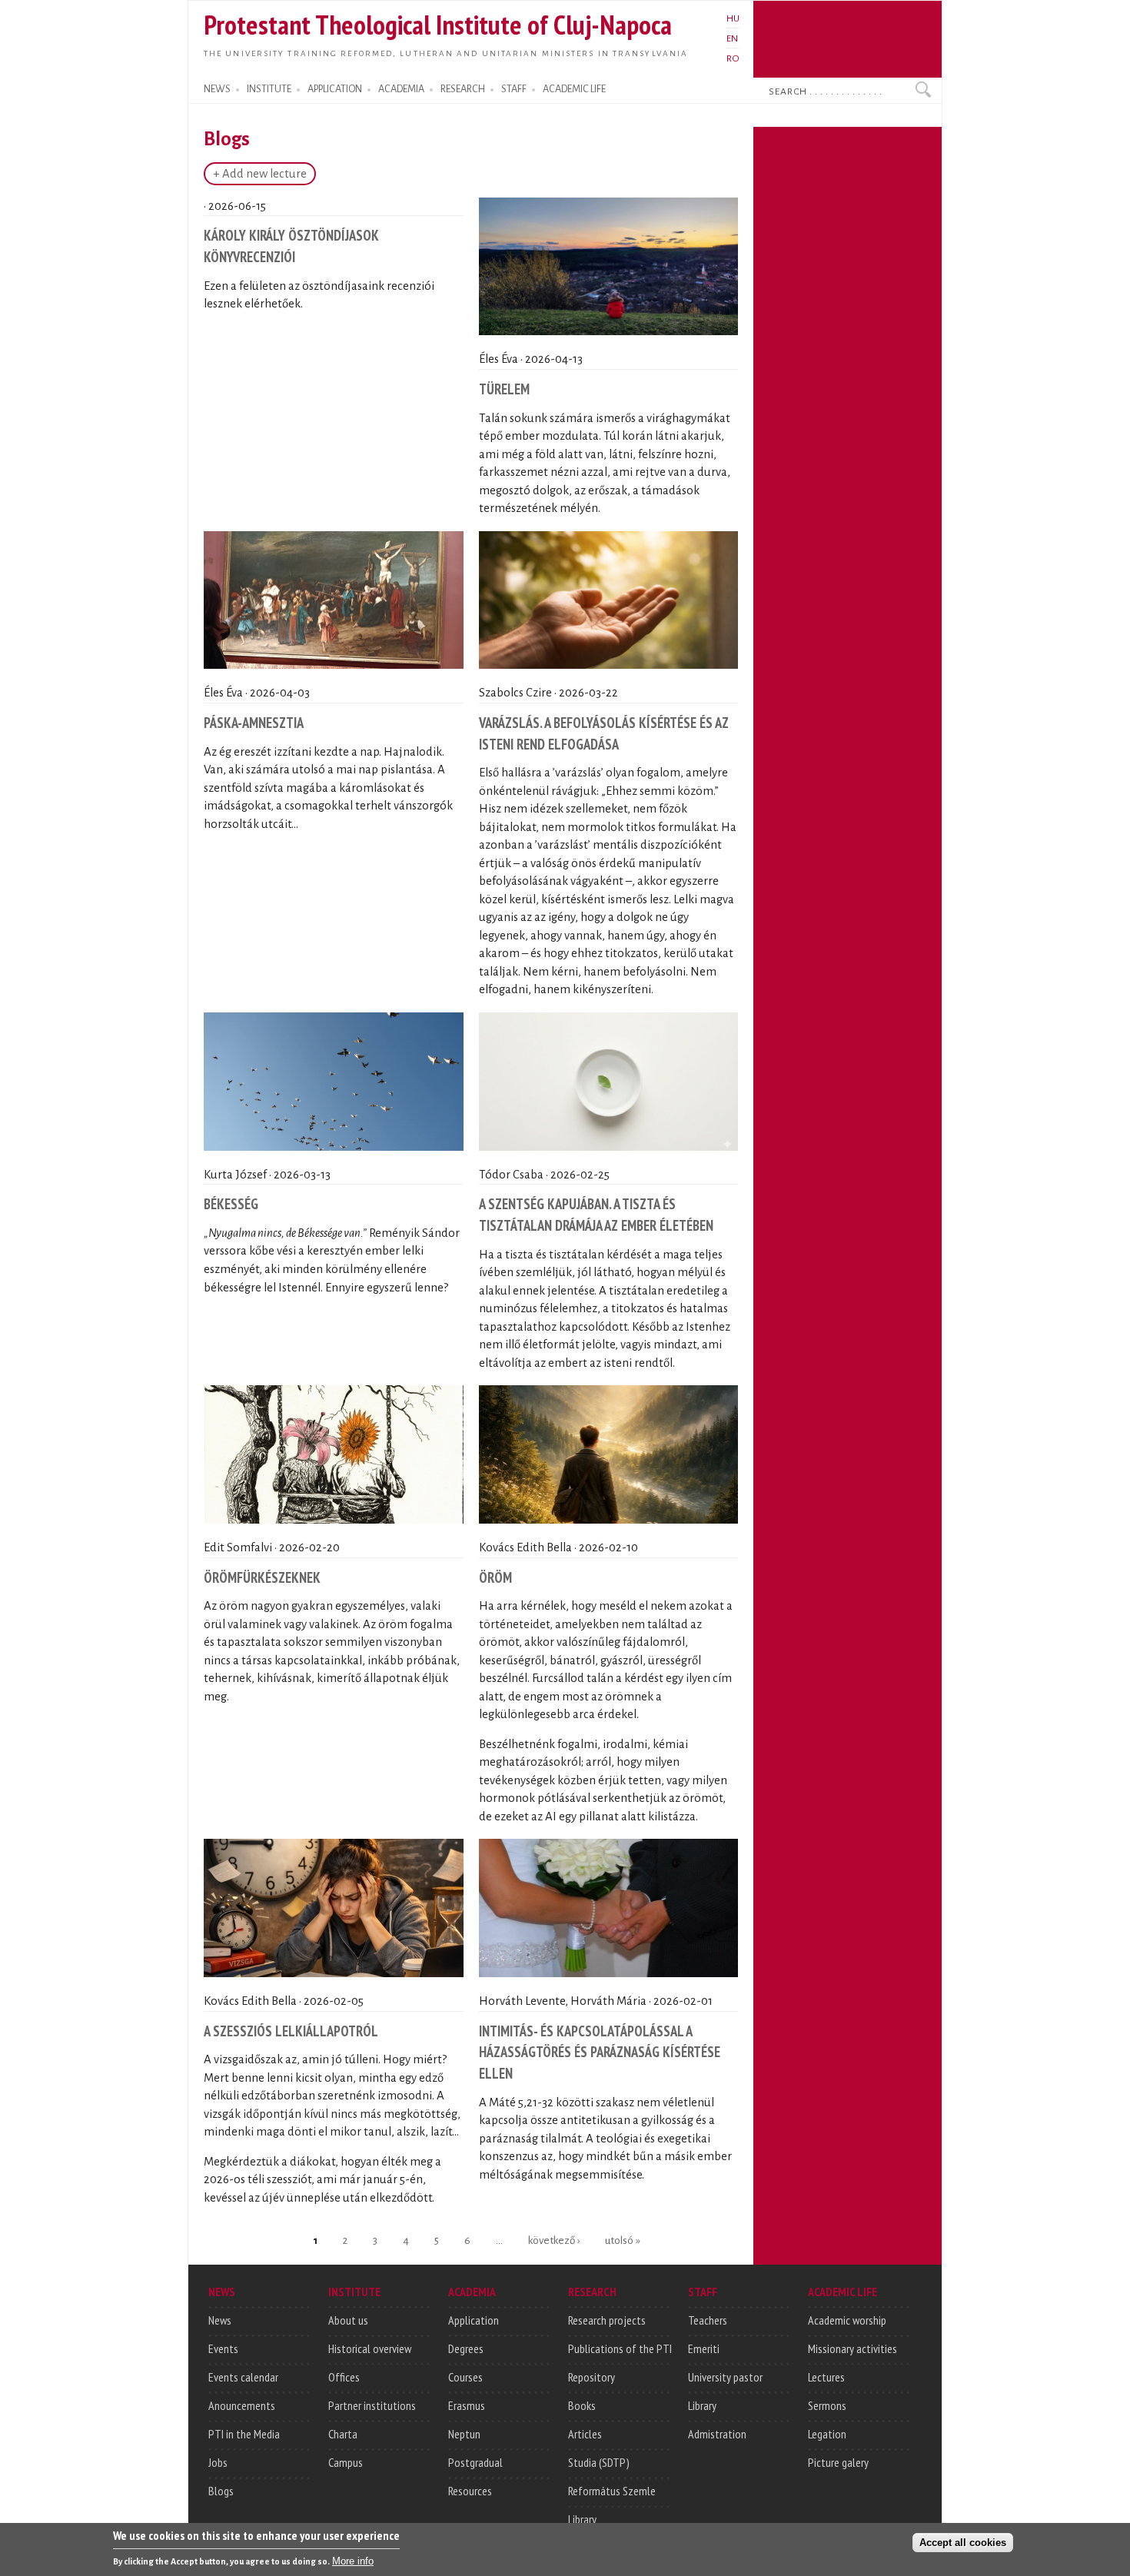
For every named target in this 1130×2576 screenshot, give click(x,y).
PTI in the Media (244, 2434)
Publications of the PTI (620, 2348)
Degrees (466, 2348)
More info (353, 2561)
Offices (344, 2377)
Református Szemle (612, 2491)
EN (732, 38)
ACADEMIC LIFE (574, 89)
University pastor (725, 2377)
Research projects (607, 2320)
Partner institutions (372, 2405)
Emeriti (704, 2348)
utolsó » (623, 2240)
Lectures (826, 2377)
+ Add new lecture (260, 174)
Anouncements (242, 2405)
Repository (592, 2377)
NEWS (217, 89)
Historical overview (370, 2348)
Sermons (827, 2405)
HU (733, 18)
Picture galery (838, 2462)
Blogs (221, 2491)
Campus (346, 2462)
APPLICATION (335, 89)
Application (474, 2320)
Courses (465, 2377)
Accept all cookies (963, 2543)
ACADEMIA (401, 89)
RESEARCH (463, 89)
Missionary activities (852, 2348)
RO (733, 58)
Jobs (218, 2462)
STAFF (514, 89)
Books (582, 2405)
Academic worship (847, 2320)
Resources (470, 2491)
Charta (343, 2434)
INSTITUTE (269, 89)
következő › (554, 2240)
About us (348, 2320)
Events (223, 2348)
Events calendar (243, 2377)
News (220, 2320)
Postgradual (475, 2462)
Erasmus (467, 2405)
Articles (585, 2434)
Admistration (717, 2434)
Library (582, 2519)
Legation (827, 2434)
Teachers (708, 2320)
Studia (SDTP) (599, 2462)
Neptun (464, 2434)
